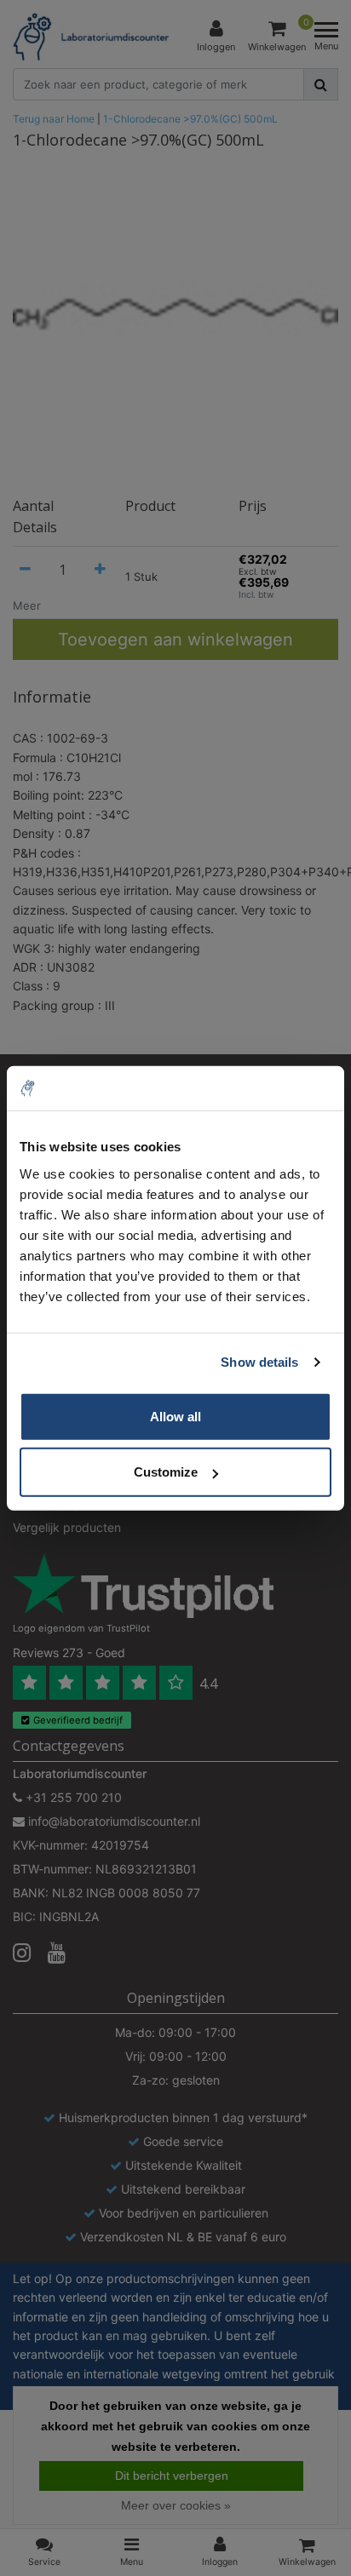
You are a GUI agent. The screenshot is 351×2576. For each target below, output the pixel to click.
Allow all (175, 1416)
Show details (259, 1362)
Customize (166, 1472)
